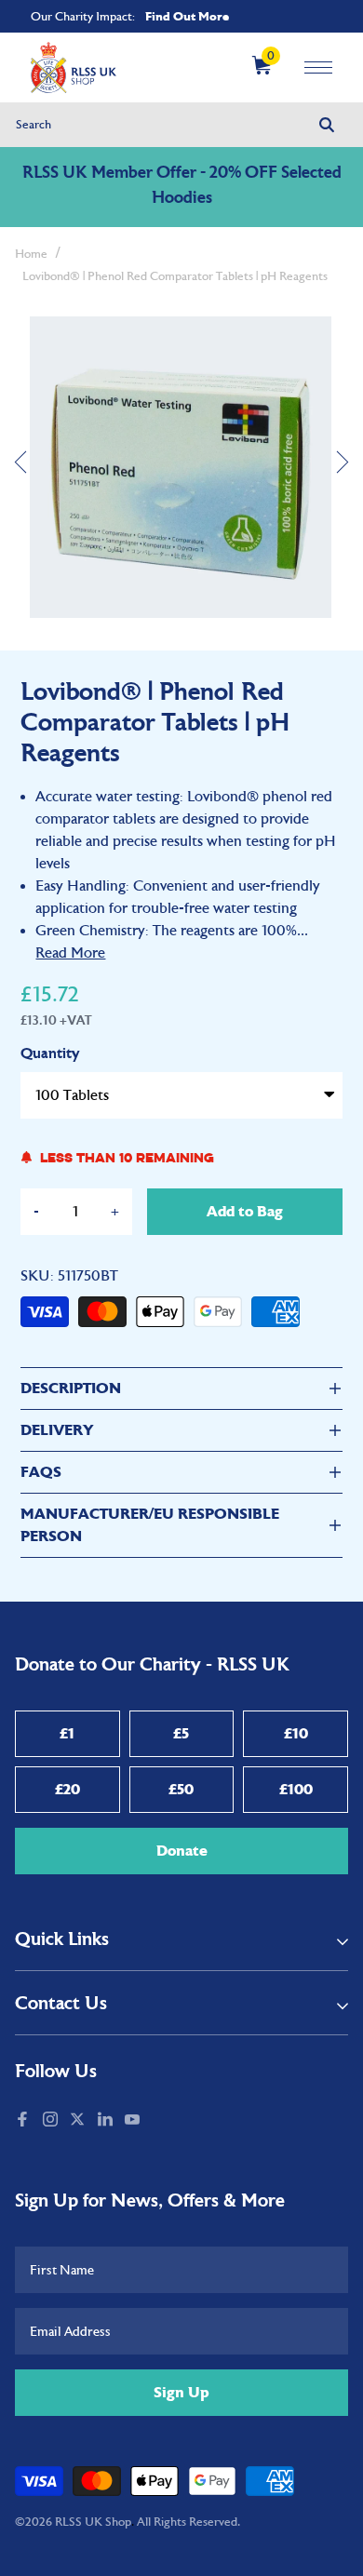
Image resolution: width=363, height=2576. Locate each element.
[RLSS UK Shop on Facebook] (24, 2121)
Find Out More (187, 16)
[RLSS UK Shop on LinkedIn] (107, 2121)
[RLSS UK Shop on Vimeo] (155, 2121)
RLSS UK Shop (93, 2522)
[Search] (327, 125)
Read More (70, 953)
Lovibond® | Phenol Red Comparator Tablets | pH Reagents (175, 276)
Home (31, 254)
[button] (20, 469)
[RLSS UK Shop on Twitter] (79, 2121)
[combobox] (182, 125)
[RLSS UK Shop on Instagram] (52, 2121)
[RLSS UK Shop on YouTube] (134, 2121)
